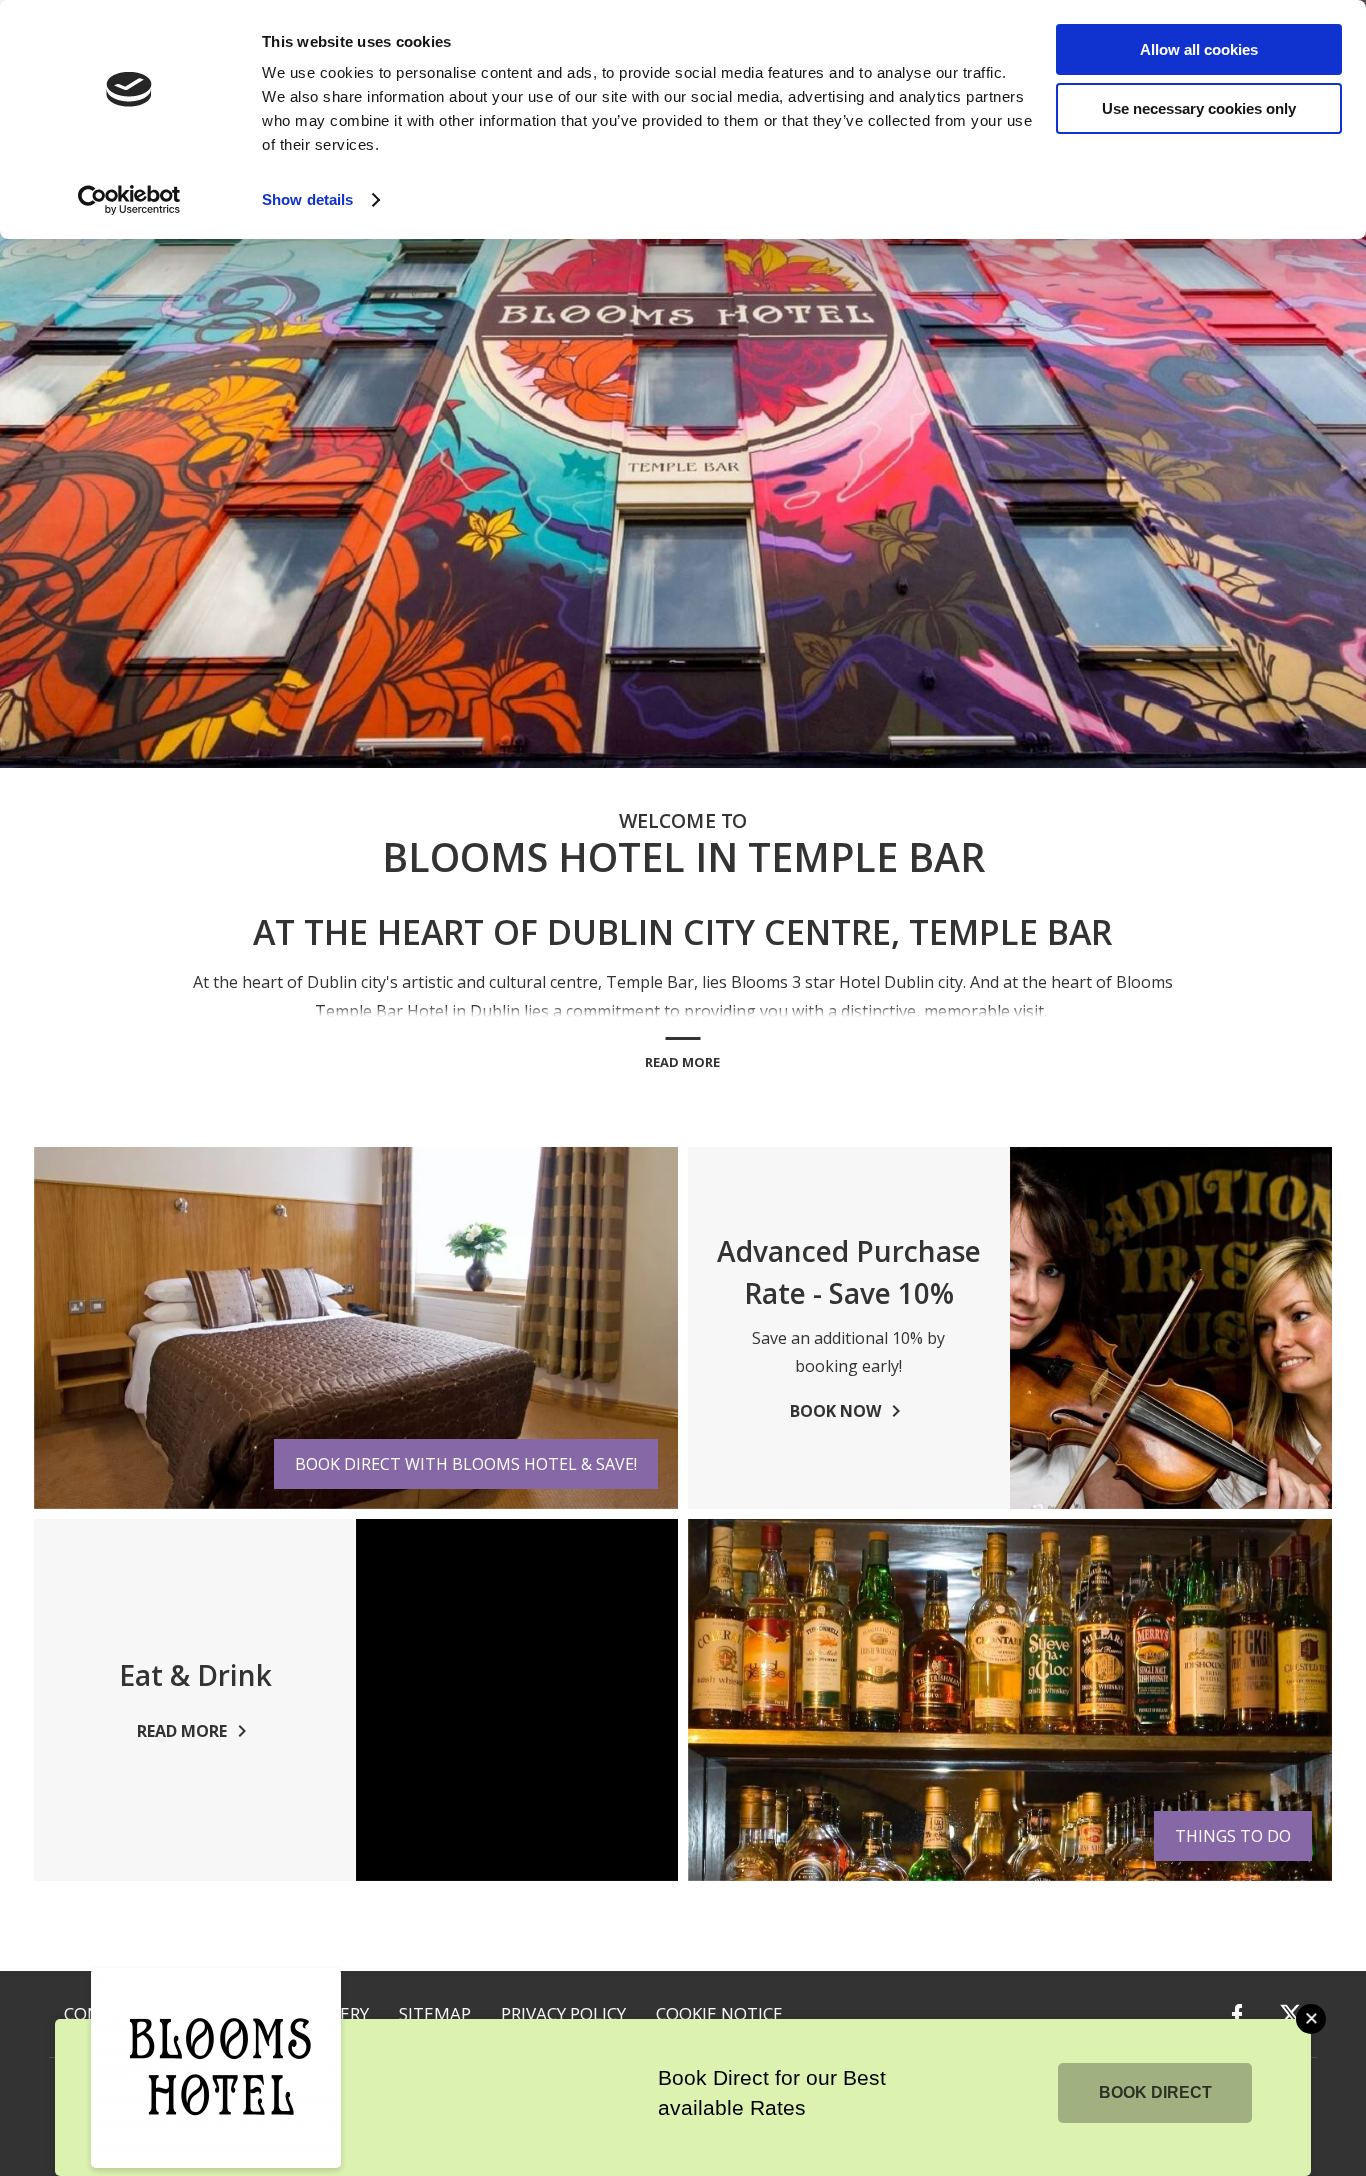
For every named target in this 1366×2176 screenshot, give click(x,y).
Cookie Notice (719, 2013)
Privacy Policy (563, 2013)
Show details (307, 199)
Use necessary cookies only (1199, 108)
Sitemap (435, 2013)
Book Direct (1155, 2092)
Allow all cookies (1199, 49)
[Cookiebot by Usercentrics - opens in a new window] (129, 200)
